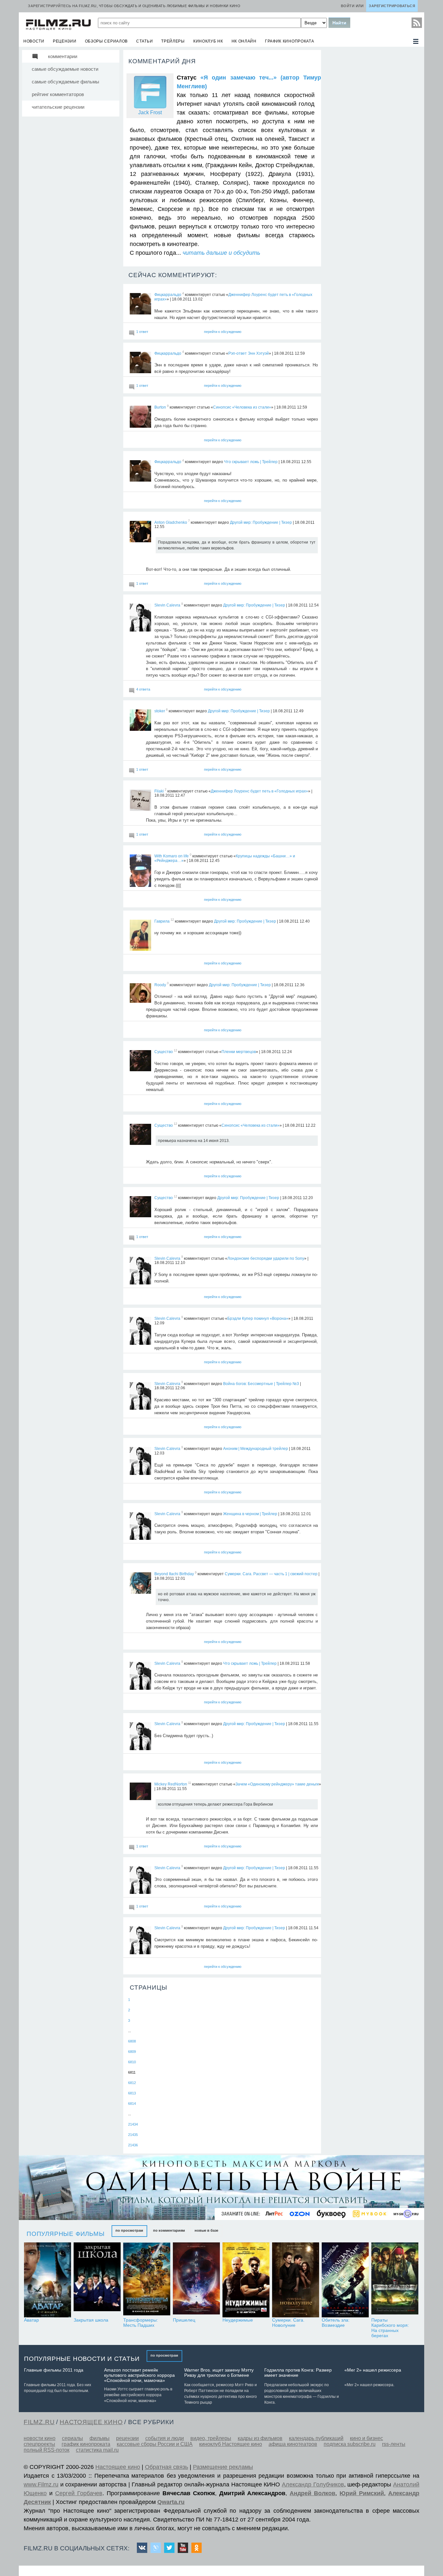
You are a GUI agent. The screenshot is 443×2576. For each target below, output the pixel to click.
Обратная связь (167, 2467)
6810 (132, 2062)
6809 (132, 2052)
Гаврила (162, 921)
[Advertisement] (372, 147)
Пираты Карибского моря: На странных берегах (390, 2328)
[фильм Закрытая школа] (97, 2280)
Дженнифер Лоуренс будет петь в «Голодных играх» (259, 791)
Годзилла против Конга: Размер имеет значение (298, 2373)
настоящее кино (91, 2422)
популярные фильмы (66, 2234)
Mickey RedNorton (171, 1784)
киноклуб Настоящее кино (231, 2444)
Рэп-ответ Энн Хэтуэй (249, 353)
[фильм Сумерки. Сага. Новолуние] (296, 2280)
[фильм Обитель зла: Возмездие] (345, 2280)
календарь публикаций (316, 2438)
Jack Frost (150, 112)
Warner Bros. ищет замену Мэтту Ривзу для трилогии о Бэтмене (219, 2373)
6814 (132, 2104)
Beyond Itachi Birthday (174, 1574)
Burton (160, 407)
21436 (133, 2145)
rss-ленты (394, 2444)
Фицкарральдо (168, 295)
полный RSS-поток (47, 2450)
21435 (133, 2135)
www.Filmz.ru (41, 2484)
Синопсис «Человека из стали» (242, 407)
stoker (160, 711)
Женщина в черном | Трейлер (250, 1514)
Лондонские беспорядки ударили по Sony (266, 1258)
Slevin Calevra (167, 605)
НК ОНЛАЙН (244, 41)
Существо (164, 1052)
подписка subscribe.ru (350, 2444)
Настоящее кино (118, 2467)
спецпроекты (39, 2444)
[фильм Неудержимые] (246, 2280)
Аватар (31, 2320)
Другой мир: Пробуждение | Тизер (261, 522)
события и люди (165, 2438)
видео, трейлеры (211, 2438)
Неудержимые (238, 2320)
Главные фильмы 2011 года (54, 2370)
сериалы (72, 2438)
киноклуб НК (208, 41)
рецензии (65, 41)
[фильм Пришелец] (196, 2280)
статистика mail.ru (97, 2450)
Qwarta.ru (171, 2502)
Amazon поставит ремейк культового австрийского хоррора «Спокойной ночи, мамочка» (139, 2375)
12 (172, 920)
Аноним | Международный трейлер (256, 1449)
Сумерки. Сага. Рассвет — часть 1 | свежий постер (271, 1574)
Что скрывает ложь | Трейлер (251, 462)
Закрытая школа (91, 2320)
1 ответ (142, 332)
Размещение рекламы (223, 2467)
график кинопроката (290, 41)
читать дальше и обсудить (221, 253)
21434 (133, 2124)
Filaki (159, 791)
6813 (132, 2093)
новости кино (40, 2438)
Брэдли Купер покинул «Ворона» (258, 1319)
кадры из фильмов (260, 2438)
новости (34, 41)
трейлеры (173, 41)
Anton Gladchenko (171, 522)
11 (190, 1783)
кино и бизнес (366, 2438)
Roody (160, 985)
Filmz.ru (39, 2422)
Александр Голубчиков (313, 2484)
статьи (144, 41)
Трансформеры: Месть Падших (141, 2323)
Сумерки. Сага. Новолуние (288, 2323)
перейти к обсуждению (223, 332)
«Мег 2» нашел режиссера (373, 2370)
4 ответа (143, 689)
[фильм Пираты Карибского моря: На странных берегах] (395, 2280)
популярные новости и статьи (82, 2359)
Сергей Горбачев (79, 2493)
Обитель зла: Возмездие (336, 2323)
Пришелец (184, 2320)
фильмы (100, 2438)
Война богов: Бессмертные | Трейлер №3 (261, 1383)
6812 (132, 2083)
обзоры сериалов (107, 41)
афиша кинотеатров (293, 2444)
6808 (132, 2041)
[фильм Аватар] (48, 2280)
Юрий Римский (362, 2493)
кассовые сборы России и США (155, 2444)
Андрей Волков (312, 2493)
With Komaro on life (172, 856)
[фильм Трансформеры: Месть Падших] (147, 2280)
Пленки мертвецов (239, 1052)
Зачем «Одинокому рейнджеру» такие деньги (277, 1784)
